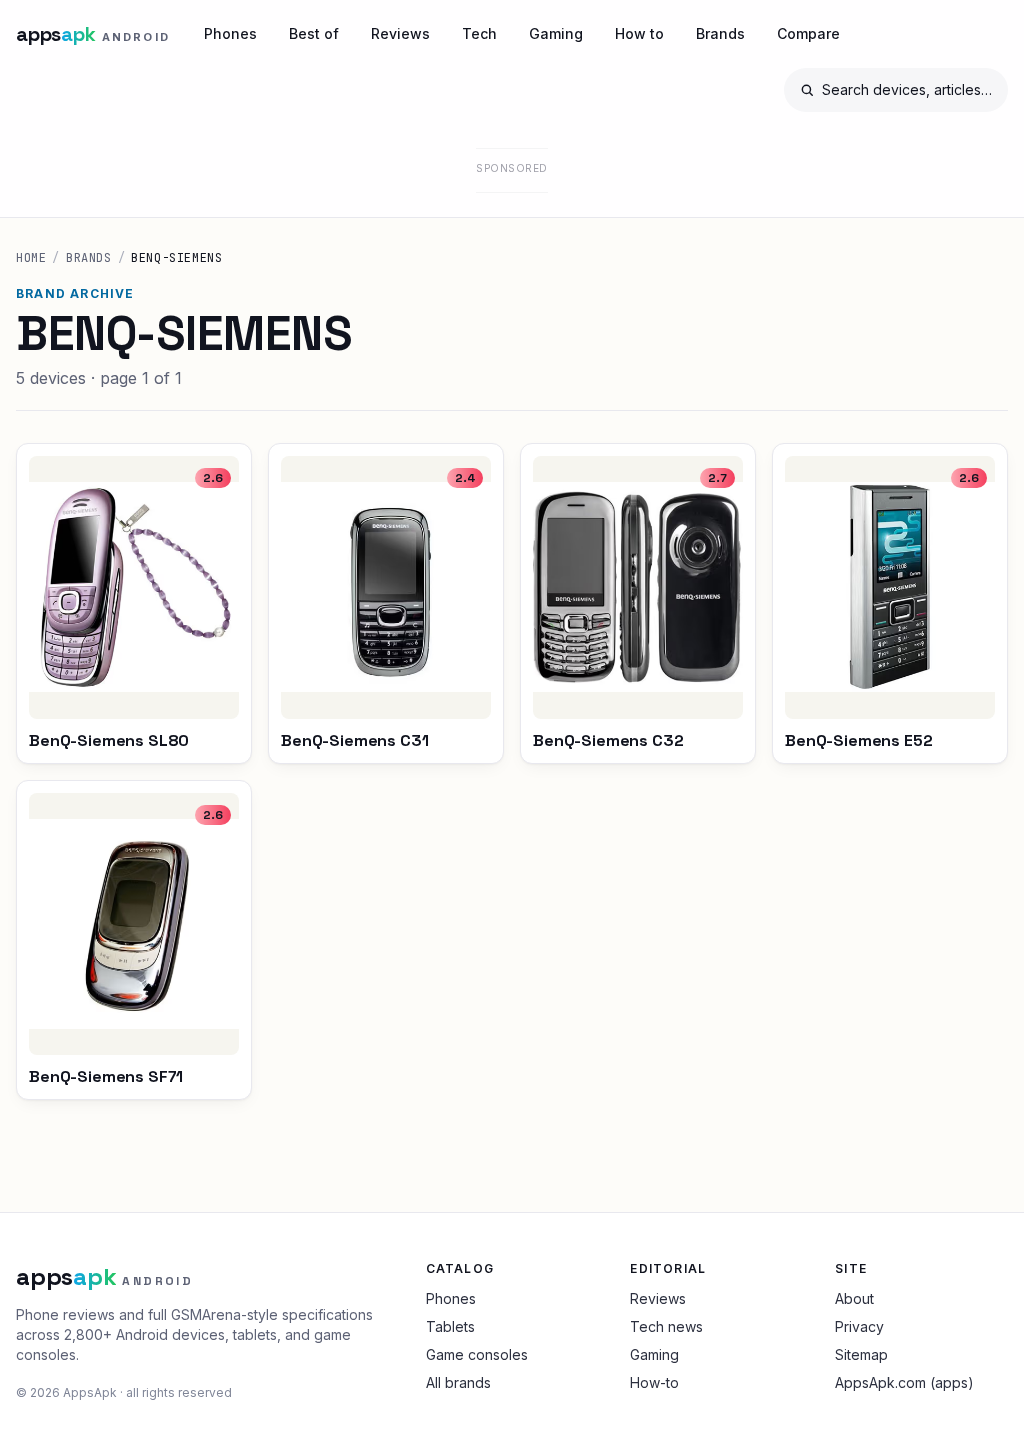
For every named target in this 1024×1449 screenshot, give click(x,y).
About (854, 1298)
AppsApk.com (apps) (904, 1382)
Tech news (666, 1326)
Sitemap (861, 1354)
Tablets (450, 1326)
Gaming (556, 33)
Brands (720, 33)
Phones (230, 33)
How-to (654, 1382)
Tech (479, 33)
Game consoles (477, 1354)
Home (31, 258)
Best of (314, 33)
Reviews (400, 33)
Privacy (859, 1326)
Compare (808, 33)
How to (639, 33)
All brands (458, 1382)
